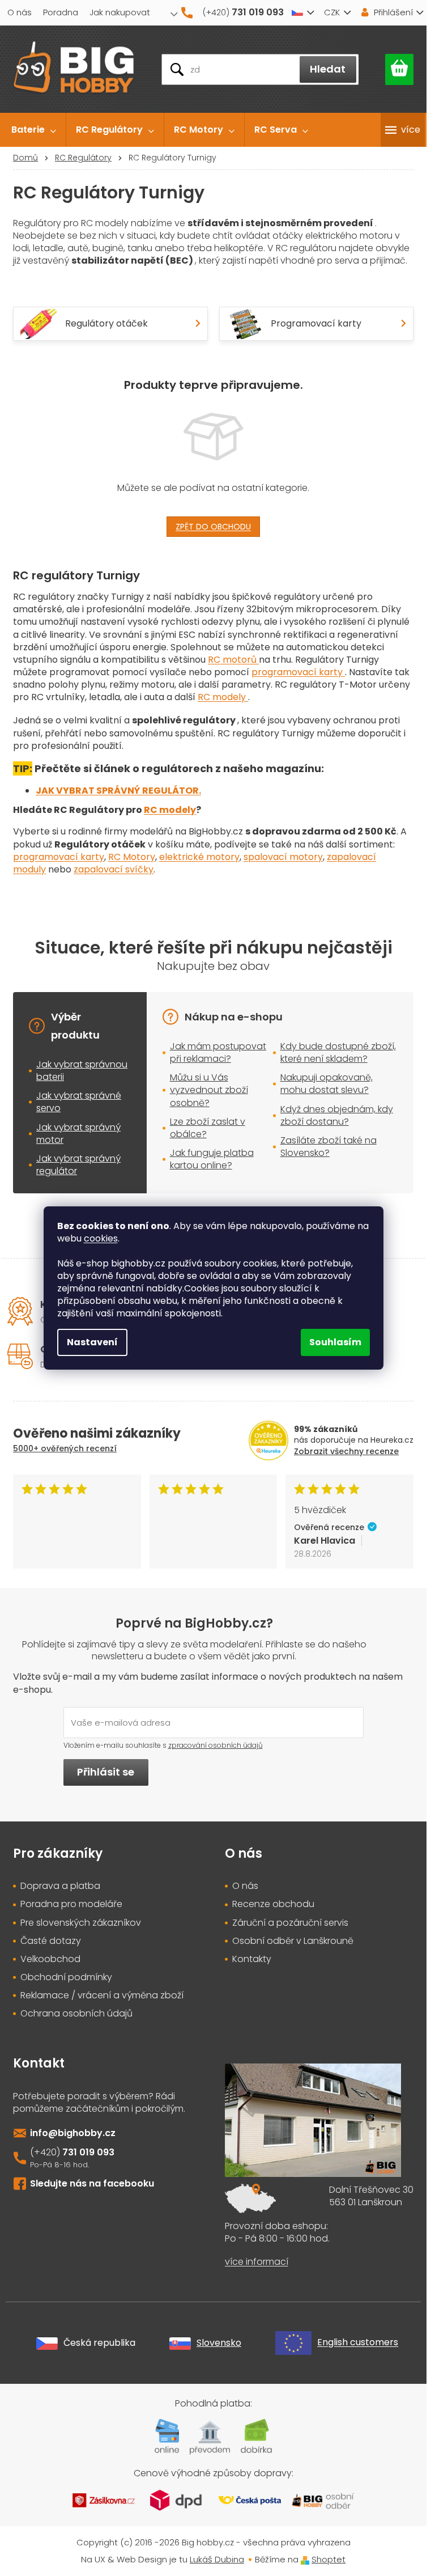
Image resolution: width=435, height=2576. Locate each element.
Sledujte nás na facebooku (92, 2183)
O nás (20, 12)
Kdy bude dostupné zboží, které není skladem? (338, 1052)
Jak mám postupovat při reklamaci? (218, 1052)
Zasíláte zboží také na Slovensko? (329, 1147)
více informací (257, 2262)
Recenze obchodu (273, 1904)
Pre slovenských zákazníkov (81, 1923)
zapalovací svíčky (114, 869)
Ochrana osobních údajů (76, 2014)
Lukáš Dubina (217, 2559)
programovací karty (298, 672)
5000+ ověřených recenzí (65, 1448)
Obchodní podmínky (66, 1977)
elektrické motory (199, 857)
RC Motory (132, 857)
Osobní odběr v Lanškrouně (293, 1941)
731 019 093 (88, 2152)
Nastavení (92, 1342)
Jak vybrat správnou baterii (82, 1071)
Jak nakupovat (120, 12)
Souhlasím (335, 1342)
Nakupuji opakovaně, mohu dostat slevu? (327, 1084)
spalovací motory (283, 857)
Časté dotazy (51, 1941)
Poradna (61, 12)
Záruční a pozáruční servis (290, 1923)
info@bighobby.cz (73, 2133)
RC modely (223, 697)
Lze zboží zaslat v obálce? (208, 1128)
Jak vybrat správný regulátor (78, 1165)
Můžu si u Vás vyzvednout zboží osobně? (209, 1090)
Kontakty (252, 1959)
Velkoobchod (50, 1959)
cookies (101, 1238)
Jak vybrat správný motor (78, 1134)
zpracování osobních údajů (216, 1745)
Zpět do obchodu (213, 527)
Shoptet (329, 2559)
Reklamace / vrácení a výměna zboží (102, 1995)
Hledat (328, 69)
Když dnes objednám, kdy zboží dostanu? (337, 1115)
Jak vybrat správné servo (79, 1102)
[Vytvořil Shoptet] (305, 2559)
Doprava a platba (60, 1886)
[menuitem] (34, 130)
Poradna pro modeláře (71, 1904)
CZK (332, 12)
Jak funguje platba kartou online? (212, 1159)
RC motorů (233, 660)
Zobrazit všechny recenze (346, 1451)
